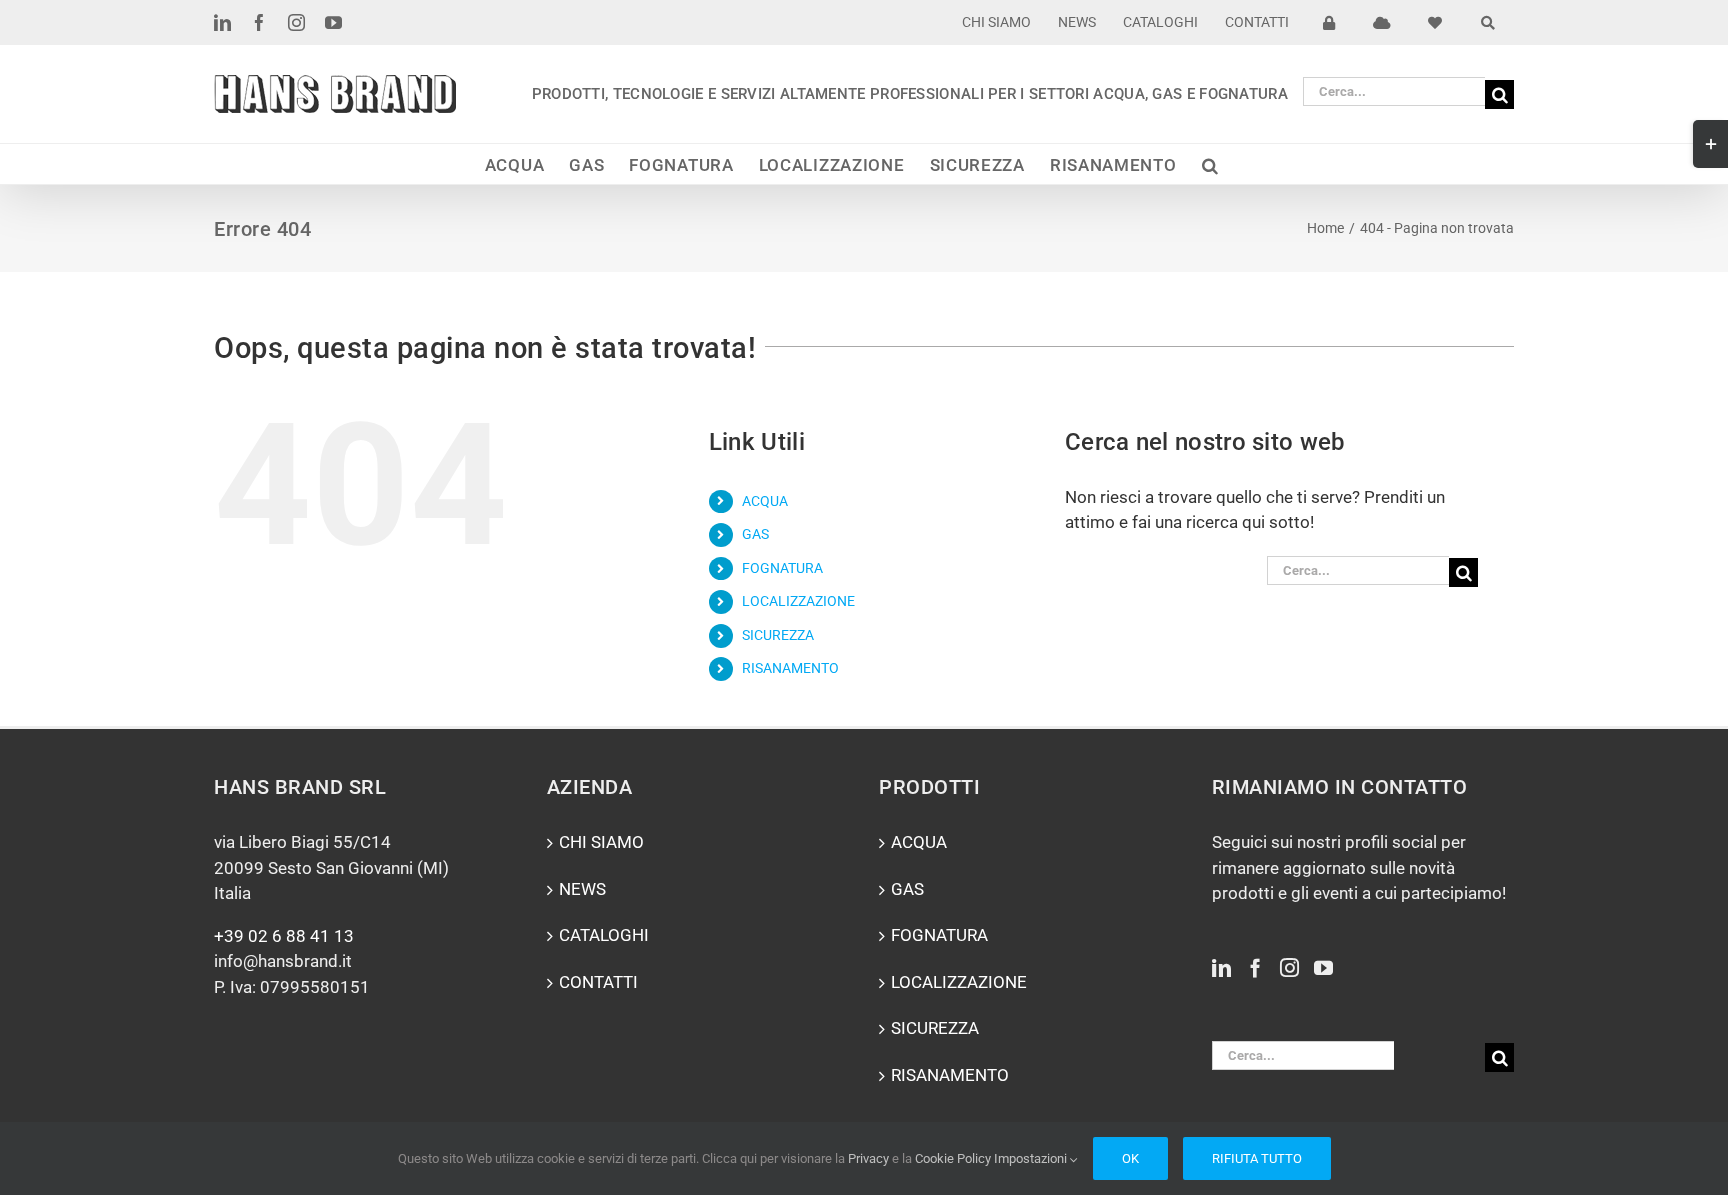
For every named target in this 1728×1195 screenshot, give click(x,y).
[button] (1210, 164)
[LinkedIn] (1221, 967)
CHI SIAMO (601, 842)
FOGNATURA (782, 568)
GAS (755, 534)
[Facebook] (1255, 967)
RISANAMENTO (790, 668)
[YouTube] (1323, 967)
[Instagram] (1289, 967)
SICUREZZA (778, 635)
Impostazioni (1032, 1158)
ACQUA (765, 501)
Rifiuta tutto (1257, 1158)
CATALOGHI (604, 935)
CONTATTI (598, 982)
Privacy (868, 1158)
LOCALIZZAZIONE (798, 601)
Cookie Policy (953, 1158)
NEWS (582, 889)
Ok (1130, 1158)
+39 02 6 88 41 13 (284, 936)
